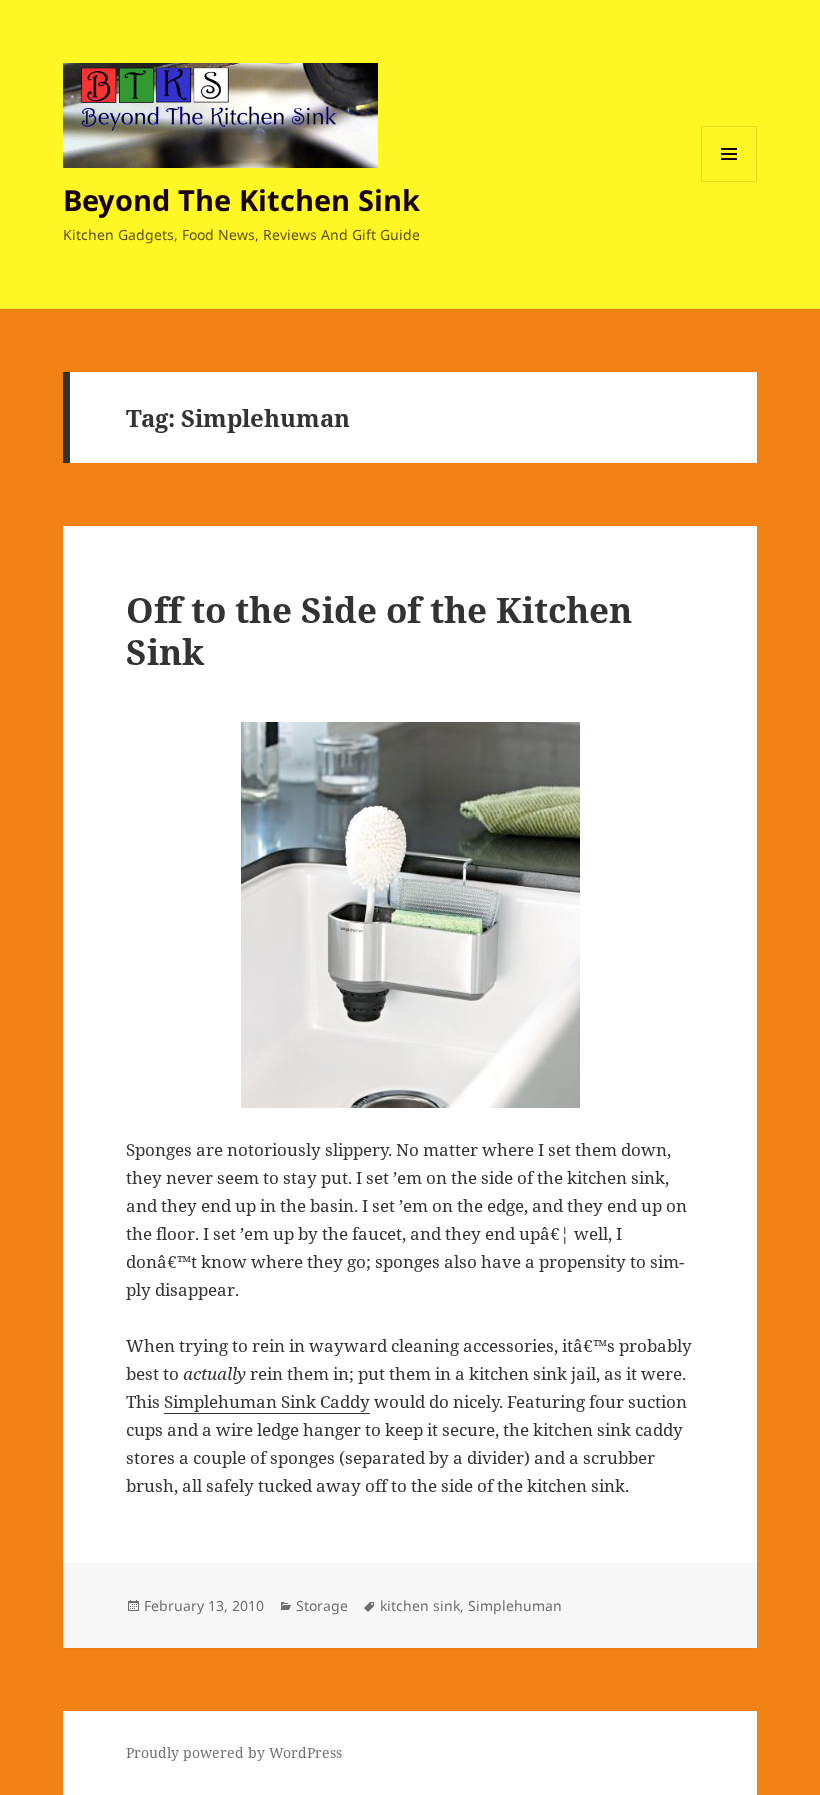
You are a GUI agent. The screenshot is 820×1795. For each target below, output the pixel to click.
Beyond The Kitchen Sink (241, 199)
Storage (322, 1605)
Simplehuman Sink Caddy (267, 1401)
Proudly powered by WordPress (234, 1752)
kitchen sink (420, 1605)
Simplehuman (515, 1605)
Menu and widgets (729, 181)
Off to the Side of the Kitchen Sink (379, 630)
